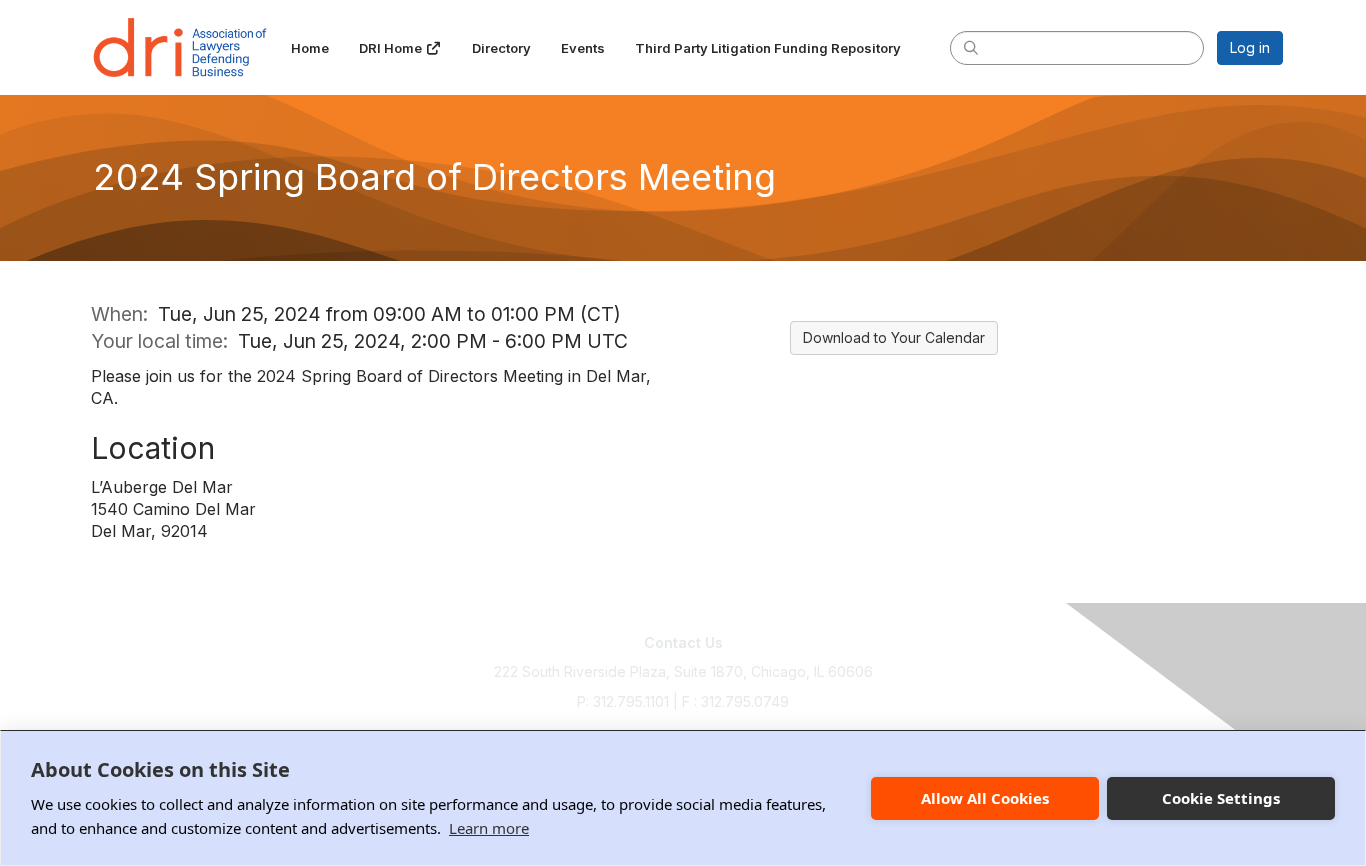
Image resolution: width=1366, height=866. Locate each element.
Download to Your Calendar (894, 337)
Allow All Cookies (985, 798)
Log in (1250, 47)
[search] (971, 47)
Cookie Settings (1221, 798)
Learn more (489, 828)
